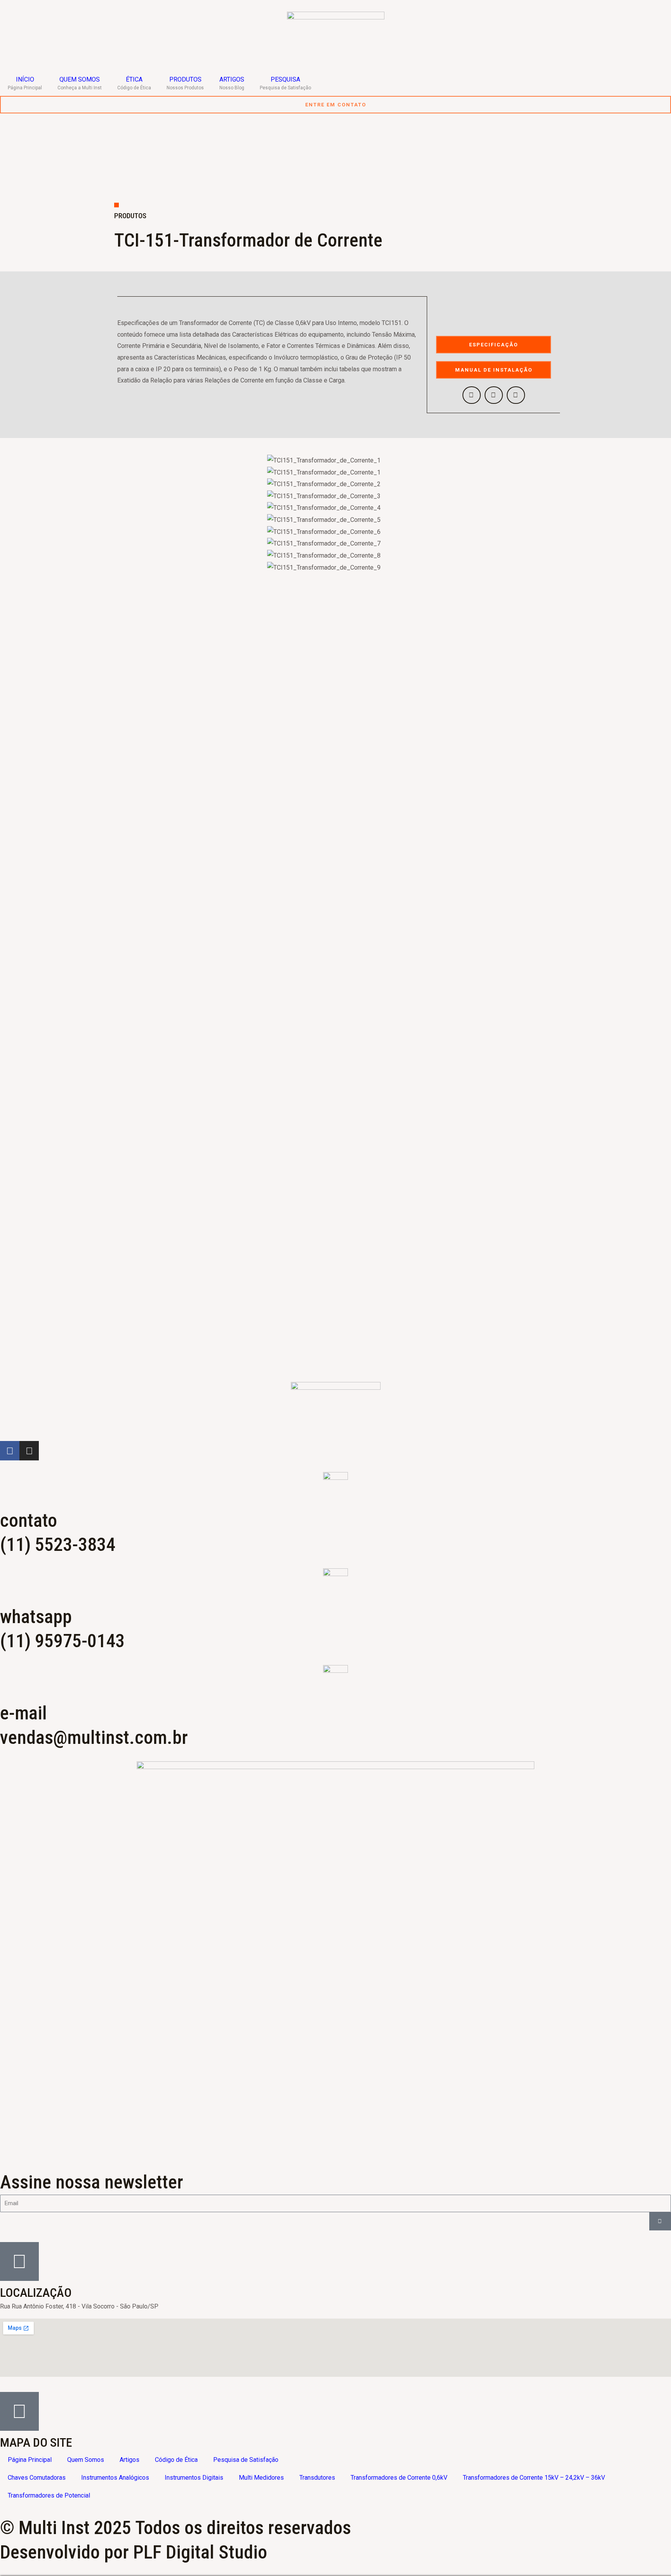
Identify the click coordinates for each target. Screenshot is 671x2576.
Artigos (130, 2460)
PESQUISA (285, 83)
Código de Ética (176, 2460)
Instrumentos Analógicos (115, 2478)
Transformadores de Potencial (49, 2495)
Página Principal (30, 2460)
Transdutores (317, 2478)
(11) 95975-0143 (62, 1641)
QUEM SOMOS (80, 83)
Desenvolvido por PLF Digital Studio (134, 2552)
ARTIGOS (232, 83)
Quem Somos (86, 2460)
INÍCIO (25, 83)
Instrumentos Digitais (194, 2478)
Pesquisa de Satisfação (246, 2460)
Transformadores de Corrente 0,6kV (399, 2478)
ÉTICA (134, 83)
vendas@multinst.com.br (94, 1737)
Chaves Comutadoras (37, 2478)
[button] (472, 395)
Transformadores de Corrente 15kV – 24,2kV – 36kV (534, 2478)
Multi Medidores (261, 2478)
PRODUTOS (185, 83)
